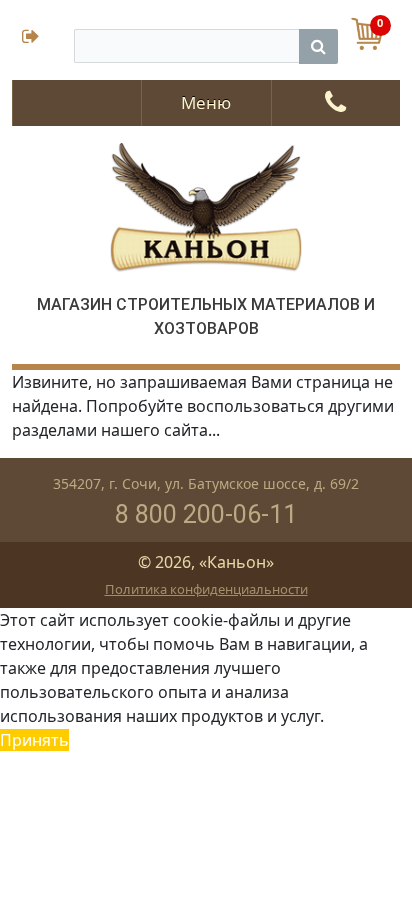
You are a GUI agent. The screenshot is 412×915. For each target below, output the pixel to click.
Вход (43, 38)
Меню (206, 102)
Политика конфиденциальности (206, 589)
